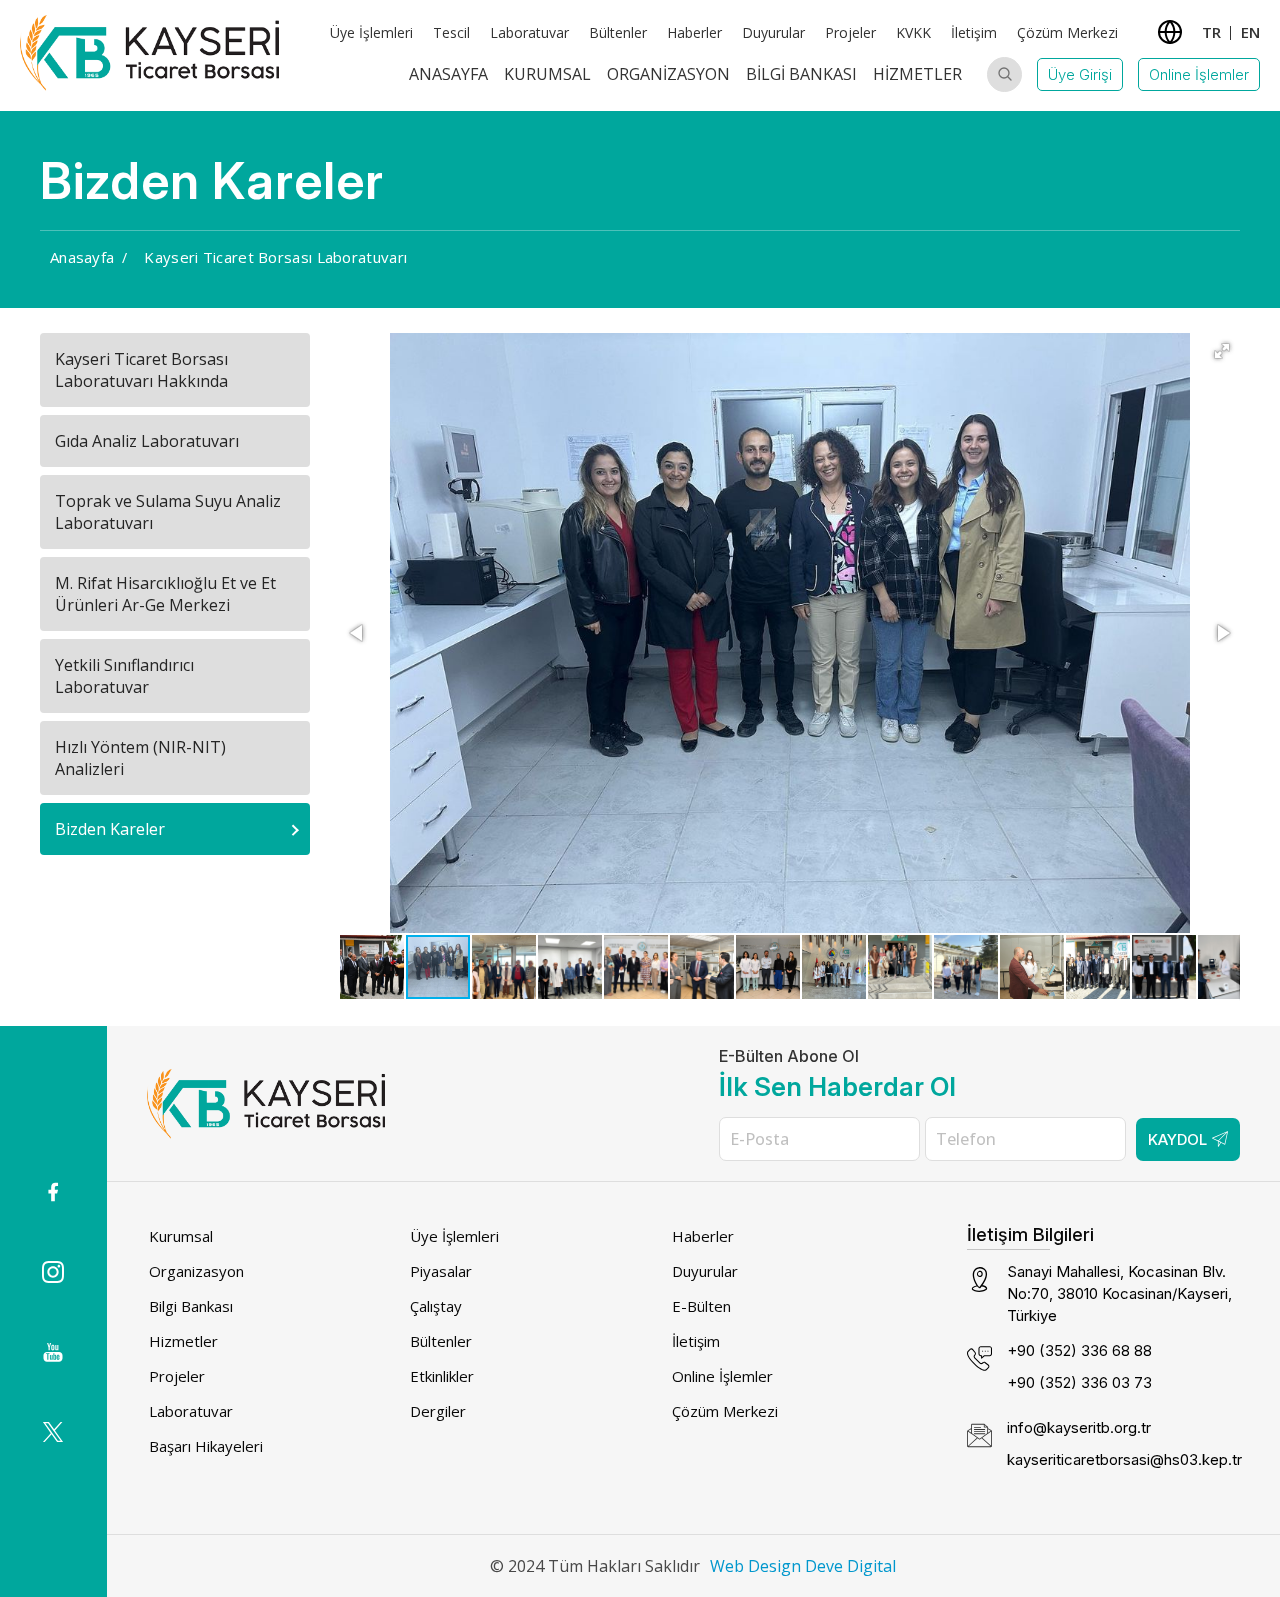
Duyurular (773, 32)
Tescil (451, 32)
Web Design (755, 1566)
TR (1211, 32)
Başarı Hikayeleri (206, 1446)
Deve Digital (850, 1566)
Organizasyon (668, 74)
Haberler (694, 32)
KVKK (913, 32)
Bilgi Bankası (801, 74)
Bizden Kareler (110, 829)
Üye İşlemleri (371, 32)
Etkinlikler (442, 1376)
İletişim (974, 32)
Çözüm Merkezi (1067, 32)
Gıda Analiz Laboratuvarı (147, 441)
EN (1250, 32)
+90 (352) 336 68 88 (1079, 1350)
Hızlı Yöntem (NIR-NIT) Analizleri (140, 758)
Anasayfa (448, 74)
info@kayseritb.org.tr (1079, 1427)
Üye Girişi (1080, 74)
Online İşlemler (1199, 74)
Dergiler (438, 1411)
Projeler (850, 32)
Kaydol (1177, 1139)
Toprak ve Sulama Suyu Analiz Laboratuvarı (168, 512)
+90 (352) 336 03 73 (1079, 1382)
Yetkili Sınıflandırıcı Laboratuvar (124, 676)
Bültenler (618, 32)
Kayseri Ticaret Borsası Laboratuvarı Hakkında (141, 370)
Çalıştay (436, 1306)
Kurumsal (547, 74)
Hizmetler (917, 74)
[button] (1222, 351)
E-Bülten (701, 1306)
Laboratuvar (529, 32)
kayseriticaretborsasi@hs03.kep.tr (1124, 1459)
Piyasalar (441, 1271)
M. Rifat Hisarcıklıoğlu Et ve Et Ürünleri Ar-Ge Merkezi (165, 594)
